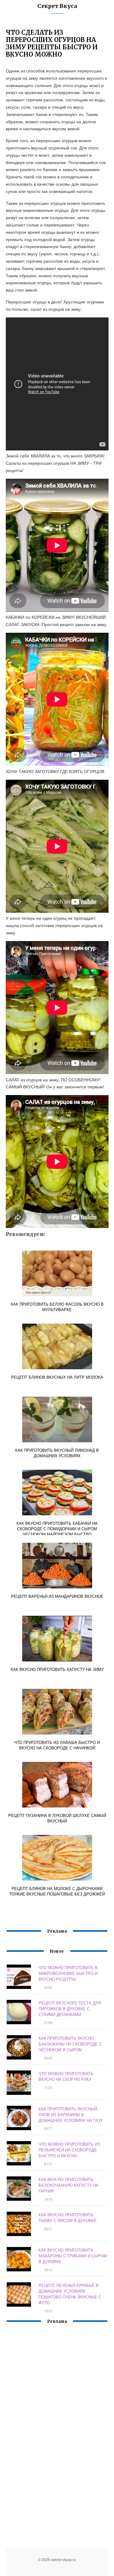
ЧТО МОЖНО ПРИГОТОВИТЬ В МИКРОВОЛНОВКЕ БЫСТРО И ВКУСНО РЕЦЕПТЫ (68, 1973)
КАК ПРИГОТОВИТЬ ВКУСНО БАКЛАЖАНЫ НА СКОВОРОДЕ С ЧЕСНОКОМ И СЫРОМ (70, 2044)
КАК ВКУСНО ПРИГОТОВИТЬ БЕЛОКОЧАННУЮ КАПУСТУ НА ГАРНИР (69, 2185)
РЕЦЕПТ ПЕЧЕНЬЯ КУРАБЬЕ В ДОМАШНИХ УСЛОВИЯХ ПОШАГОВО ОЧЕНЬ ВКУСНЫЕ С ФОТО (70, 2294)
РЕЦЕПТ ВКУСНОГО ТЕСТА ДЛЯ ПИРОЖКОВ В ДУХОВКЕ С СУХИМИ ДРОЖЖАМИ (70, 2009)
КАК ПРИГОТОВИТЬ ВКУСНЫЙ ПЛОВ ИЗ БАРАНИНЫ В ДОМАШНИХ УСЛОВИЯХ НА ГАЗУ (71, 2114)
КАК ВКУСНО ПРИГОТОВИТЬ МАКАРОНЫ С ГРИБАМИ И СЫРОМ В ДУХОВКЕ (73, 2256)
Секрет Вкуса (57, 6)
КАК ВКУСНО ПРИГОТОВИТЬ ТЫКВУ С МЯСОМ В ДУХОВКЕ (68, 2217)
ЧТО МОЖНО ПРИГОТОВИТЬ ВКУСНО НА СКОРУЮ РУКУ (66, 2076)
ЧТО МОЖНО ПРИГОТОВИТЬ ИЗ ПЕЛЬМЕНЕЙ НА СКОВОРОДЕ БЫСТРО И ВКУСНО (69, 2150)
